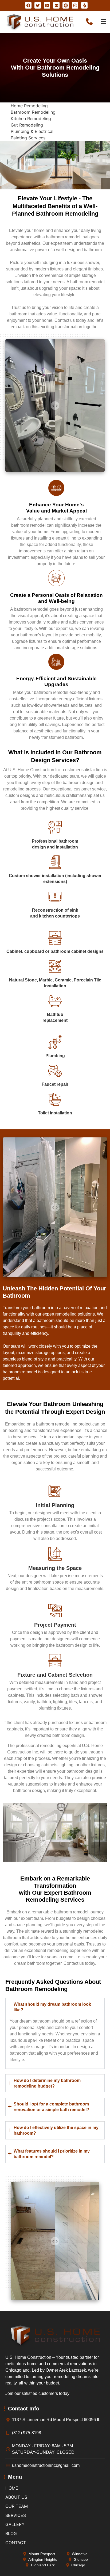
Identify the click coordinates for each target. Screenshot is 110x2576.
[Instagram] (75, 5)
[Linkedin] (47, 5)
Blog (11, 2533)
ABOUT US (16, 2497)
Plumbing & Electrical (32, 131)
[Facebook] (28, 5)
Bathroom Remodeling (33, 112)
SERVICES (16, 2515)
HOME (12, 2488)
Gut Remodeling (27, 125)
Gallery (15, 2524)
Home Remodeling (29, 106)
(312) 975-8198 (90, 21)
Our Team (17, 2506)
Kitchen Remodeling (31, 119)
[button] (55, 2007)
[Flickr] (56, 5)
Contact (16, 2543)
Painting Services (28, 138)
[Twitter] (38, 5)
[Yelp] (84, 5)
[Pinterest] (66, 5)
